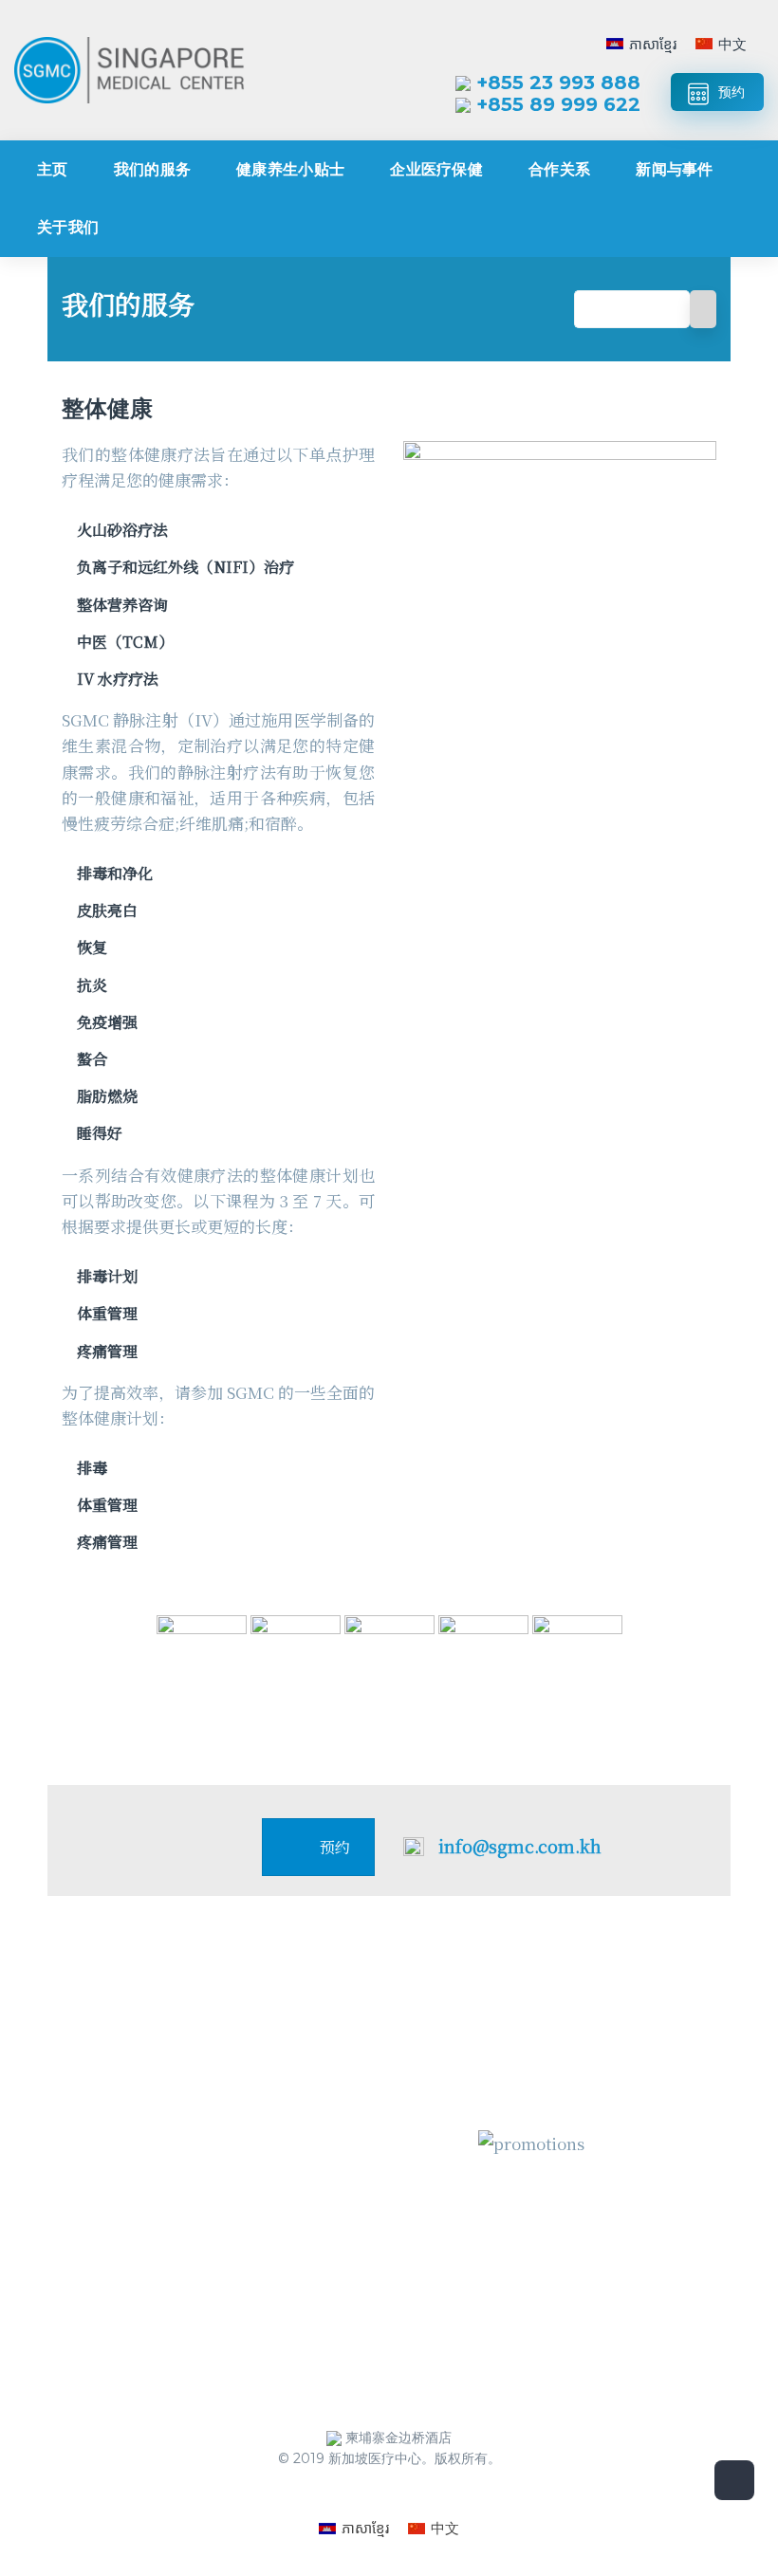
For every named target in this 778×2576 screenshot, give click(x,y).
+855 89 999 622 (558, 104)
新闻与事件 (675, 169)
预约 (732, 92)
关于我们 (68, 227)
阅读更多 (108, 2345)
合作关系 (559, 169)
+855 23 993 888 (558, 83)
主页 (53, 169)
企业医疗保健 (436, 169)
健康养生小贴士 (290, 169)
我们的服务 (153, 169)
